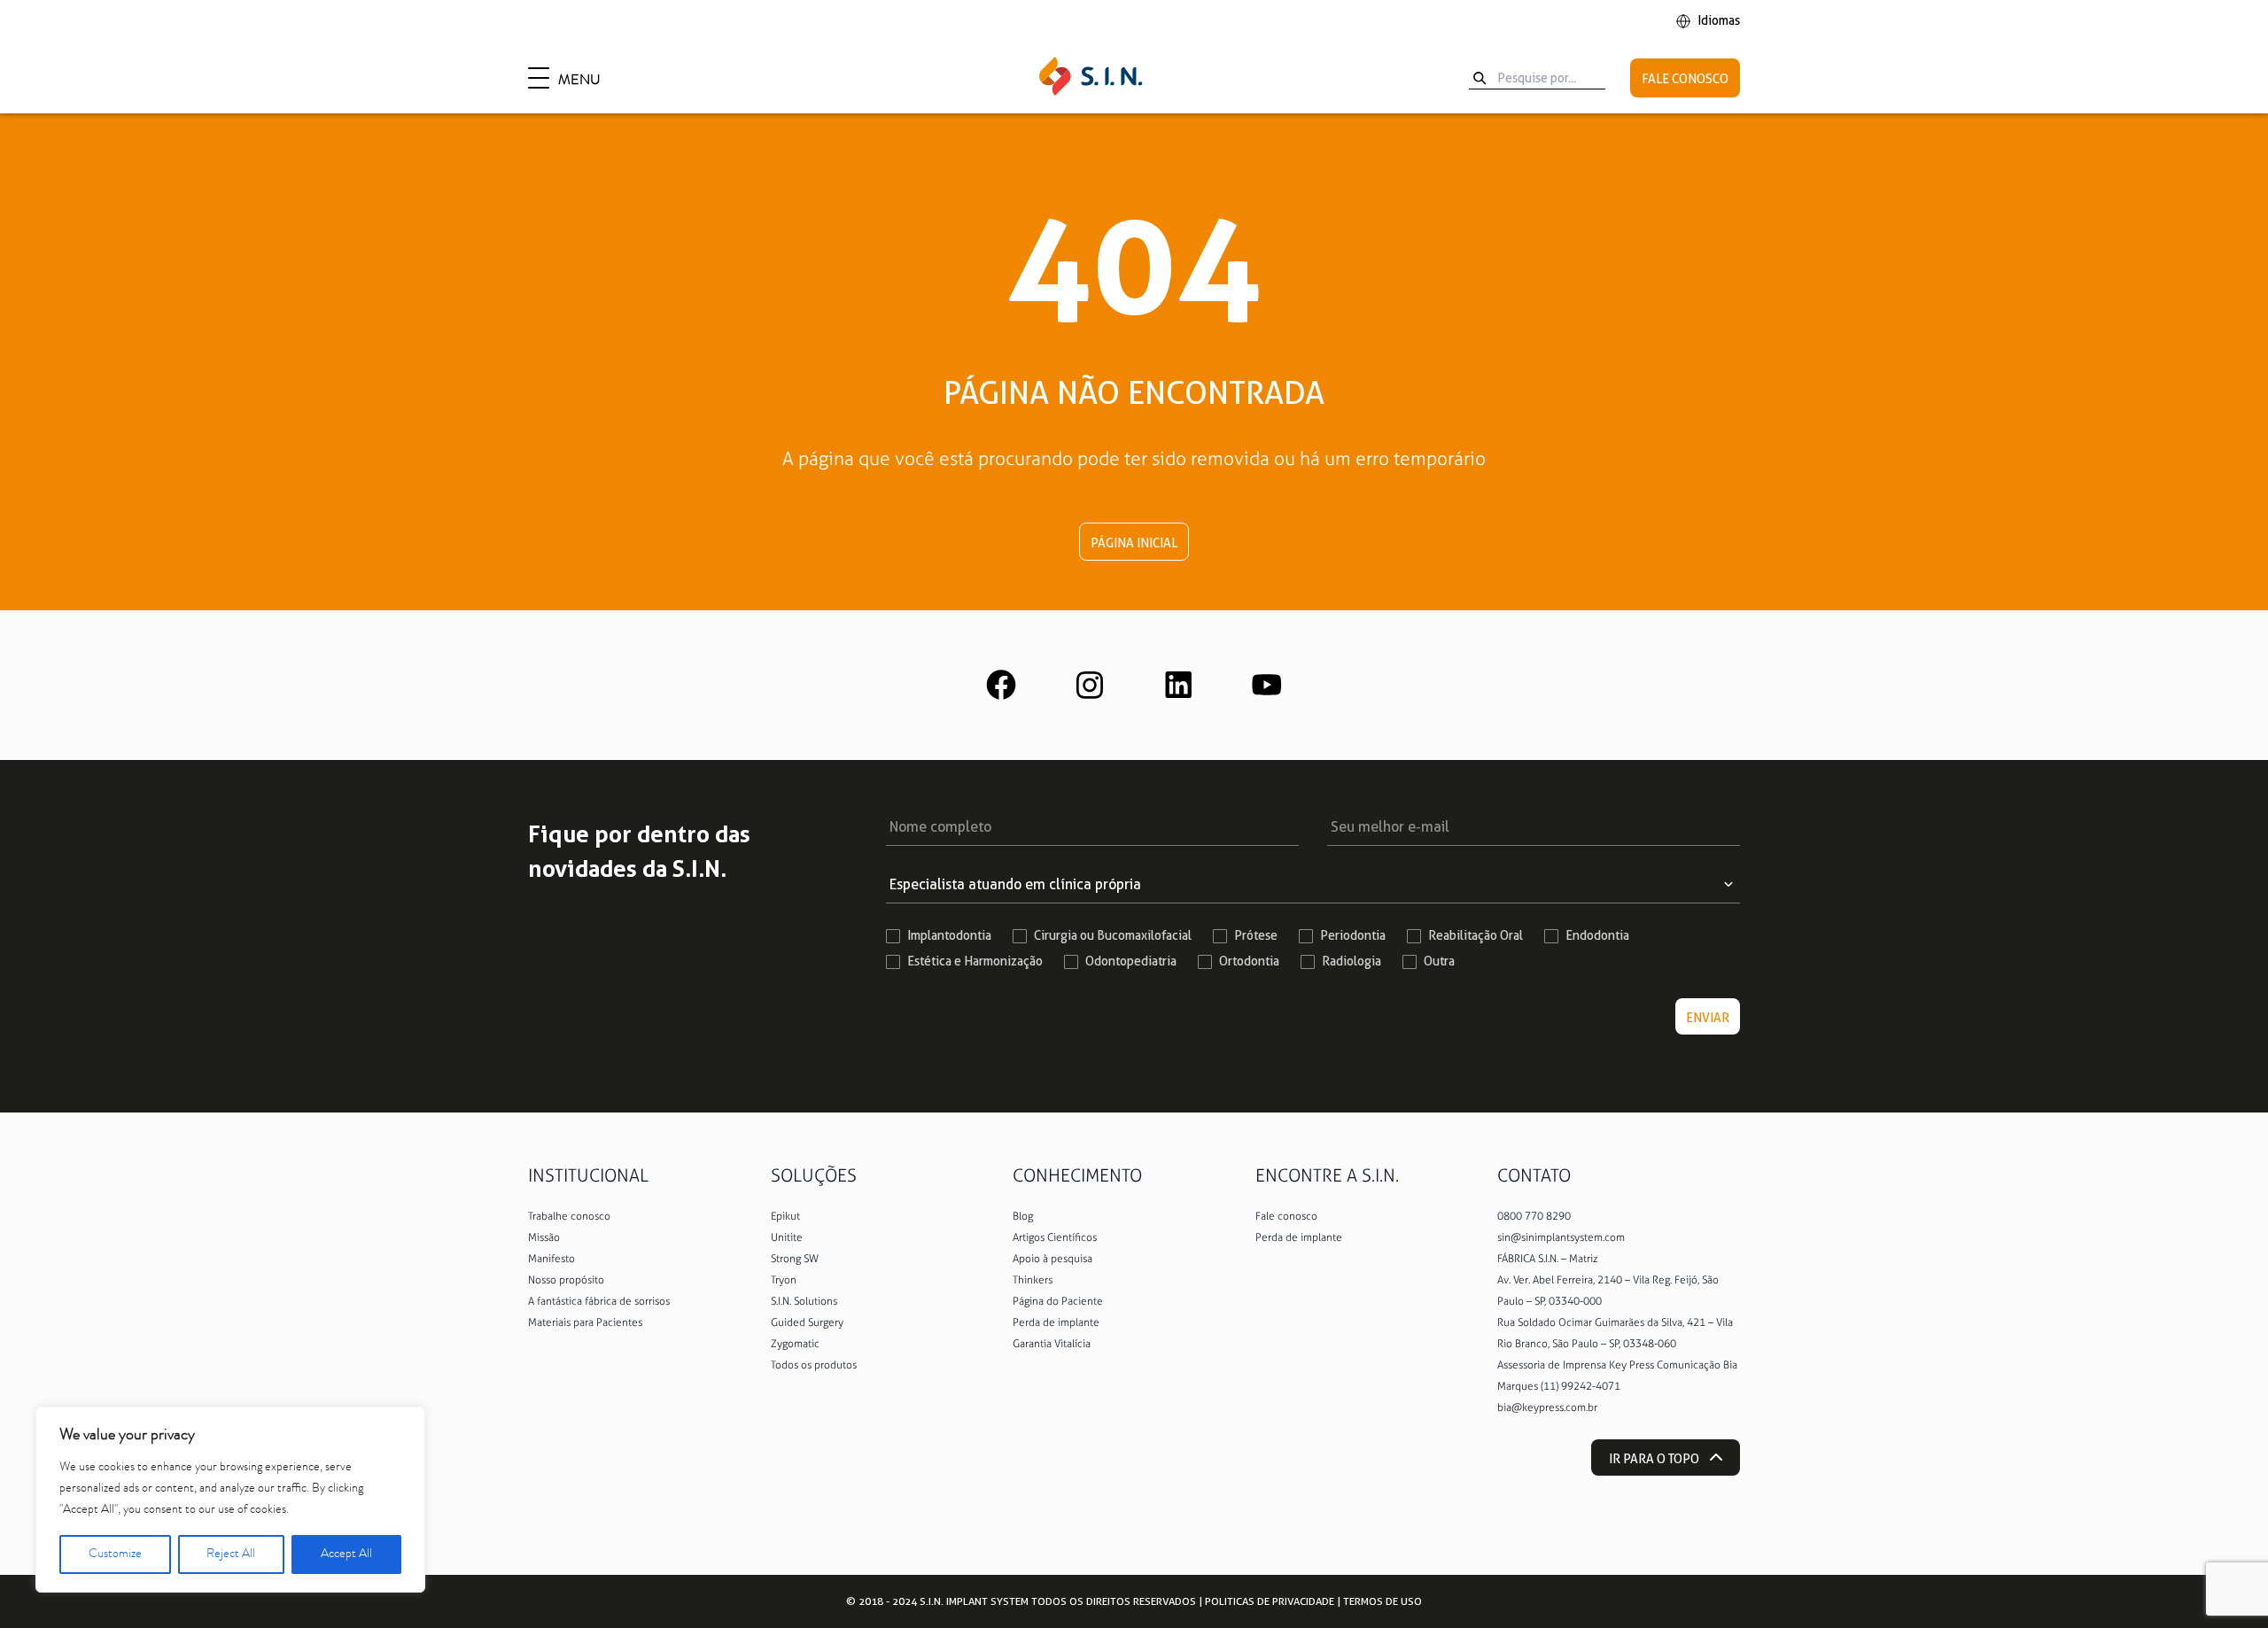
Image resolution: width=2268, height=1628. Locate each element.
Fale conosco (1286, 1216)
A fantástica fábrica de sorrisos (599, 1301)
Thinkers (1033, 1280)
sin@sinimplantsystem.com (1561, 1237)
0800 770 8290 (1534, 1216)
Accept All (346, 1554)
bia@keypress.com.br (1547, 1407)
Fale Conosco (1685, 79)
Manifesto (551, 1259)
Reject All (231, 1554)
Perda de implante (1056, 1322)
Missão (544, 1237)
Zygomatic (795, 1344)
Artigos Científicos (1055, 1237)
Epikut (785, 1216)
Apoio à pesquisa (1052, 1259)
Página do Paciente (1058, 1301)
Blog (1023, 1216)
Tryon (784, 1280)
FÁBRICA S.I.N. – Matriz (1548, 1259)
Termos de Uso (1383, 1601)
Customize (115, 1554)
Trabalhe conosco (569, 1216)
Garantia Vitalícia (1052, 1344)
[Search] (1480, 78)
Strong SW (795, 1259)
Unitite (787, 1237)
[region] (230, 1500)
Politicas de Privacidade (1270, 1601)
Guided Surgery (807, 1322)
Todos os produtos (814, 1365)
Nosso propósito (566, 1280)
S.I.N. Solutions (804, 1301)
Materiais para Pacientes (585, 1322)
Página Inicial (1134, 543)
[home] (1091, 78)
